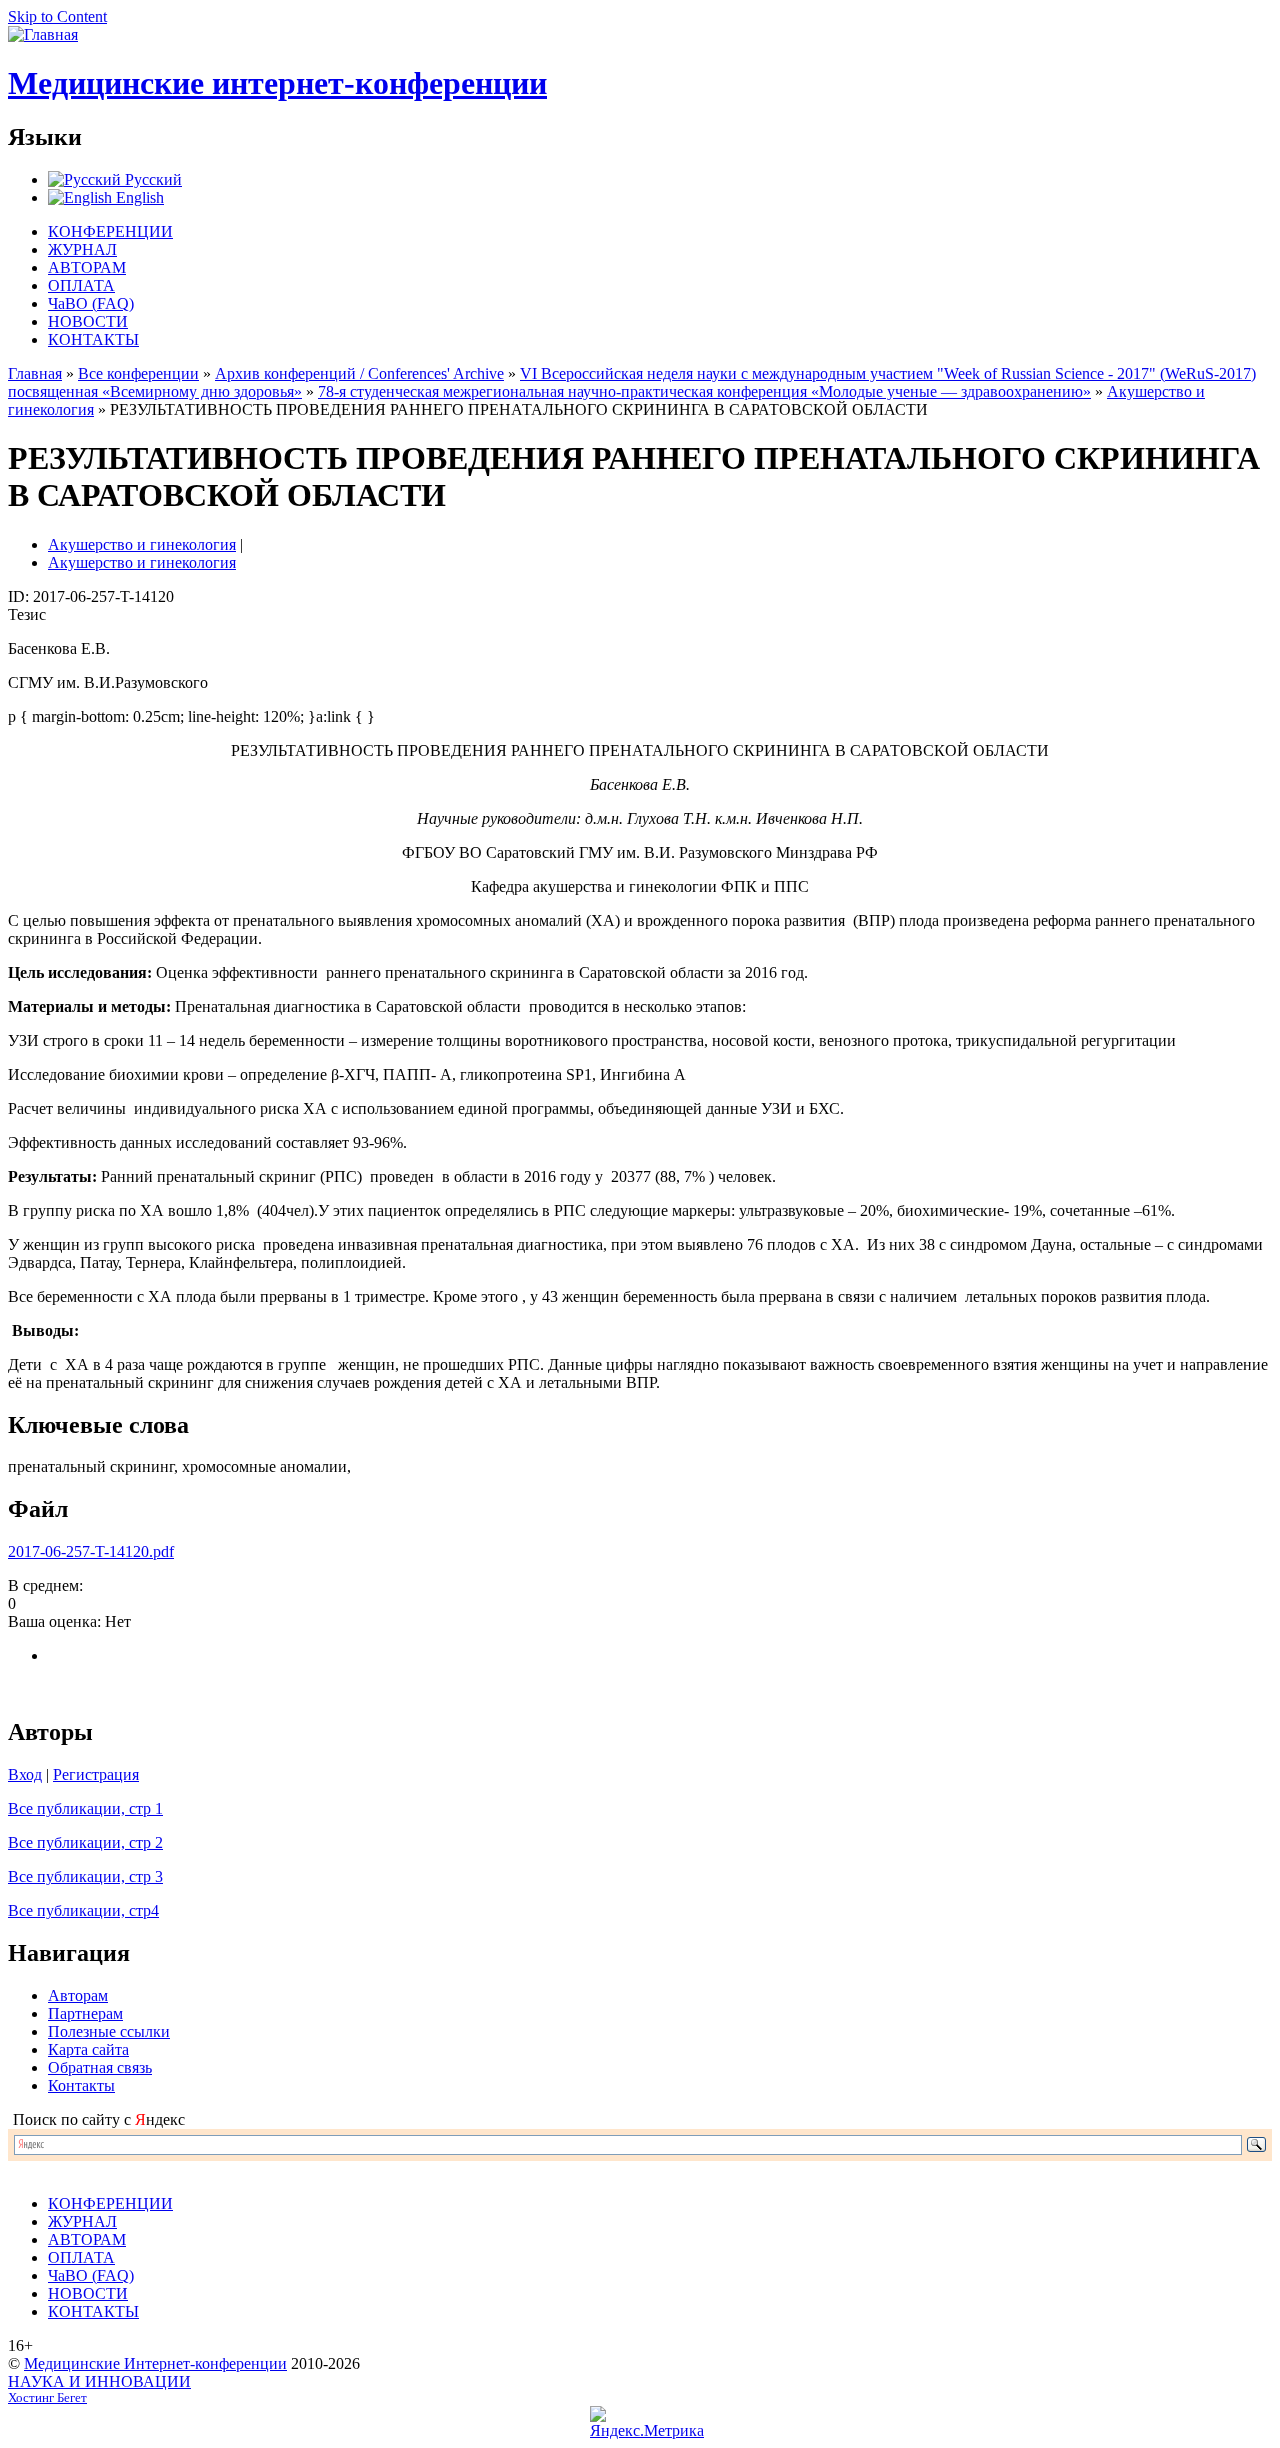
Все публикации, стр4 (83, 1910)
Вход (25, 1774)
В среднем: (45, 1585)
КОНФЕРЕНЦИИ (110, 231)
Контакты (81, 2085)
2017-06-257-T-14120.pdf (91, 1551)
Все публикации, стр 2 (85, 1842)
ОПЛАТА (81, 285)
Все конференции (138, 373)
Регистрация (96, 1774)
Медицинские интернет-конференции (277, 83)
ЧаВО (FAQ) (91, 303)
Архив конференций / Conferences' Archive (359, 373)
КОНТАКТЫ (93, 339)
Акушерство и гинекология (142, 544)
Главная (35, 373)
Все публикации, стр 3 (85, 1876)
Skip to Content (57, 16)
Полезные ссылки (109, 2031)
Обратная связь (100, 2067)
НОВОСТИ (88, 321)
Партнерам (85, 2013)
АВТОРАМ (87, 267)
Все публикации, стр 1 (85, 1808)
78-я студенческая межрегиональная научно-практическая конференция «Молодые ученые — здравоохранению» (704, 391)
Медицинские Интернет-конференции (155, 2363)
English (138, 197)
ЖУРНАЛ (82, 249)
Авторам (78, 1995)
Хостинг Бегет (47, 2398)
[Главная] (43, 34)
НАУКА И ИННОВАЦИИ (99, 2381)
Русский (151, 179)
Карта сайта (88, 2049)
